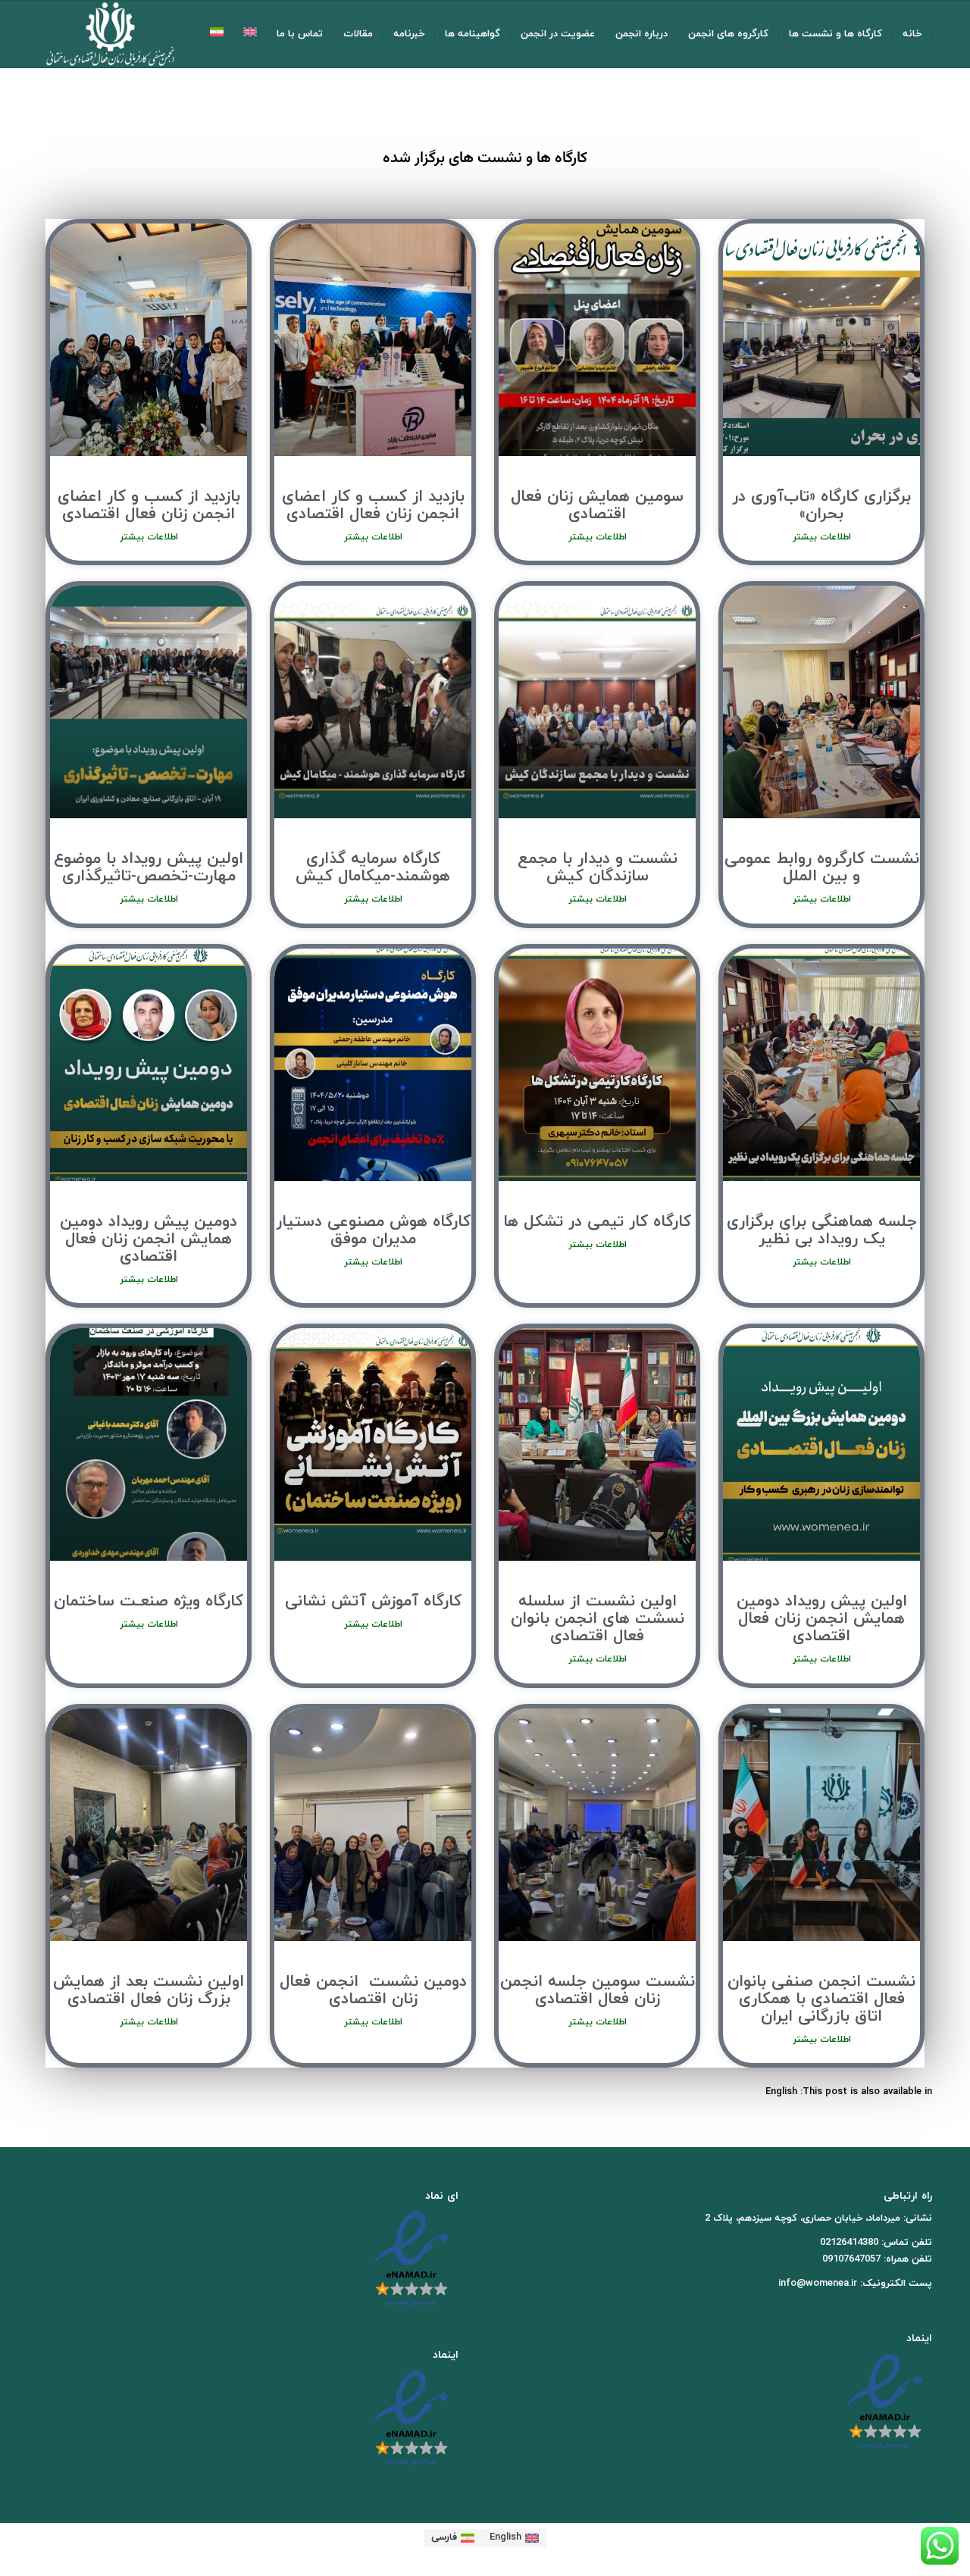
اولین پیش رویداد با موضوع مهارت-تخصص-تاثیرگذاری (149, 868)
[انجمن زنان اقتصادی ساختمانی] (110, 34)
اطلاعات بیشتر (822, 537)
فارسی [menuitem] (444, 2537)
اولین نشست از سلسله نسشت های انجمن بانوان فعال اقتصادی (598, 1619)
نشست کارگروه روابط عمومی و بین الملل (822, 868)
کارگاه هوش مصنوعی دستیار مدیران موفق (373, 1231)
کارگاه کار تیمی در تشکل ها (597, 1222)
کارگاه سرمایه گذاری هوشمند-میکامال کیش (373, 868)
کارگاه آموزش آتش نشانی (373, 1602)
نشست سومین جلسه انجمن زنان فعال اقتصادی (598, 1991)
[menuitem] (912, 34)
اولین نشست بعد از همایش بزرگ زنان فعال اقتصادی (149, 1991)
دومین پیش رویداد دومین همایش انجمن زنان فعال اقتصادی (149, 1240)
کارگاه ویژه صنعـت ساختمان (149, 1602)
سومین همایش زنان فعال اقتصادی (597, 506)
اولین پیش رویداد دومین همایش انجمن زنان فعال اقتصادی (822, 1619)
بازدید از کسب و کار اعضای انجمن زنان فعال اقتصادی (373, 506)
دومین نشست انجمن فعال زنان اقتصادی (373, 1991)
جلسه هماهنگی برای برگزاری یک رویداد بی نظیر (822, 1231)
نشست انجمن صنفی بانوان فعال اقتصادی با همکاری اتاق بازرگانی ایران (821, 1999)
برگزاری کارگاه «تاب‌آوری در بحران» (821, 506)
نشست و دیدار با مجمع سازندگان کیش (598, 868)
